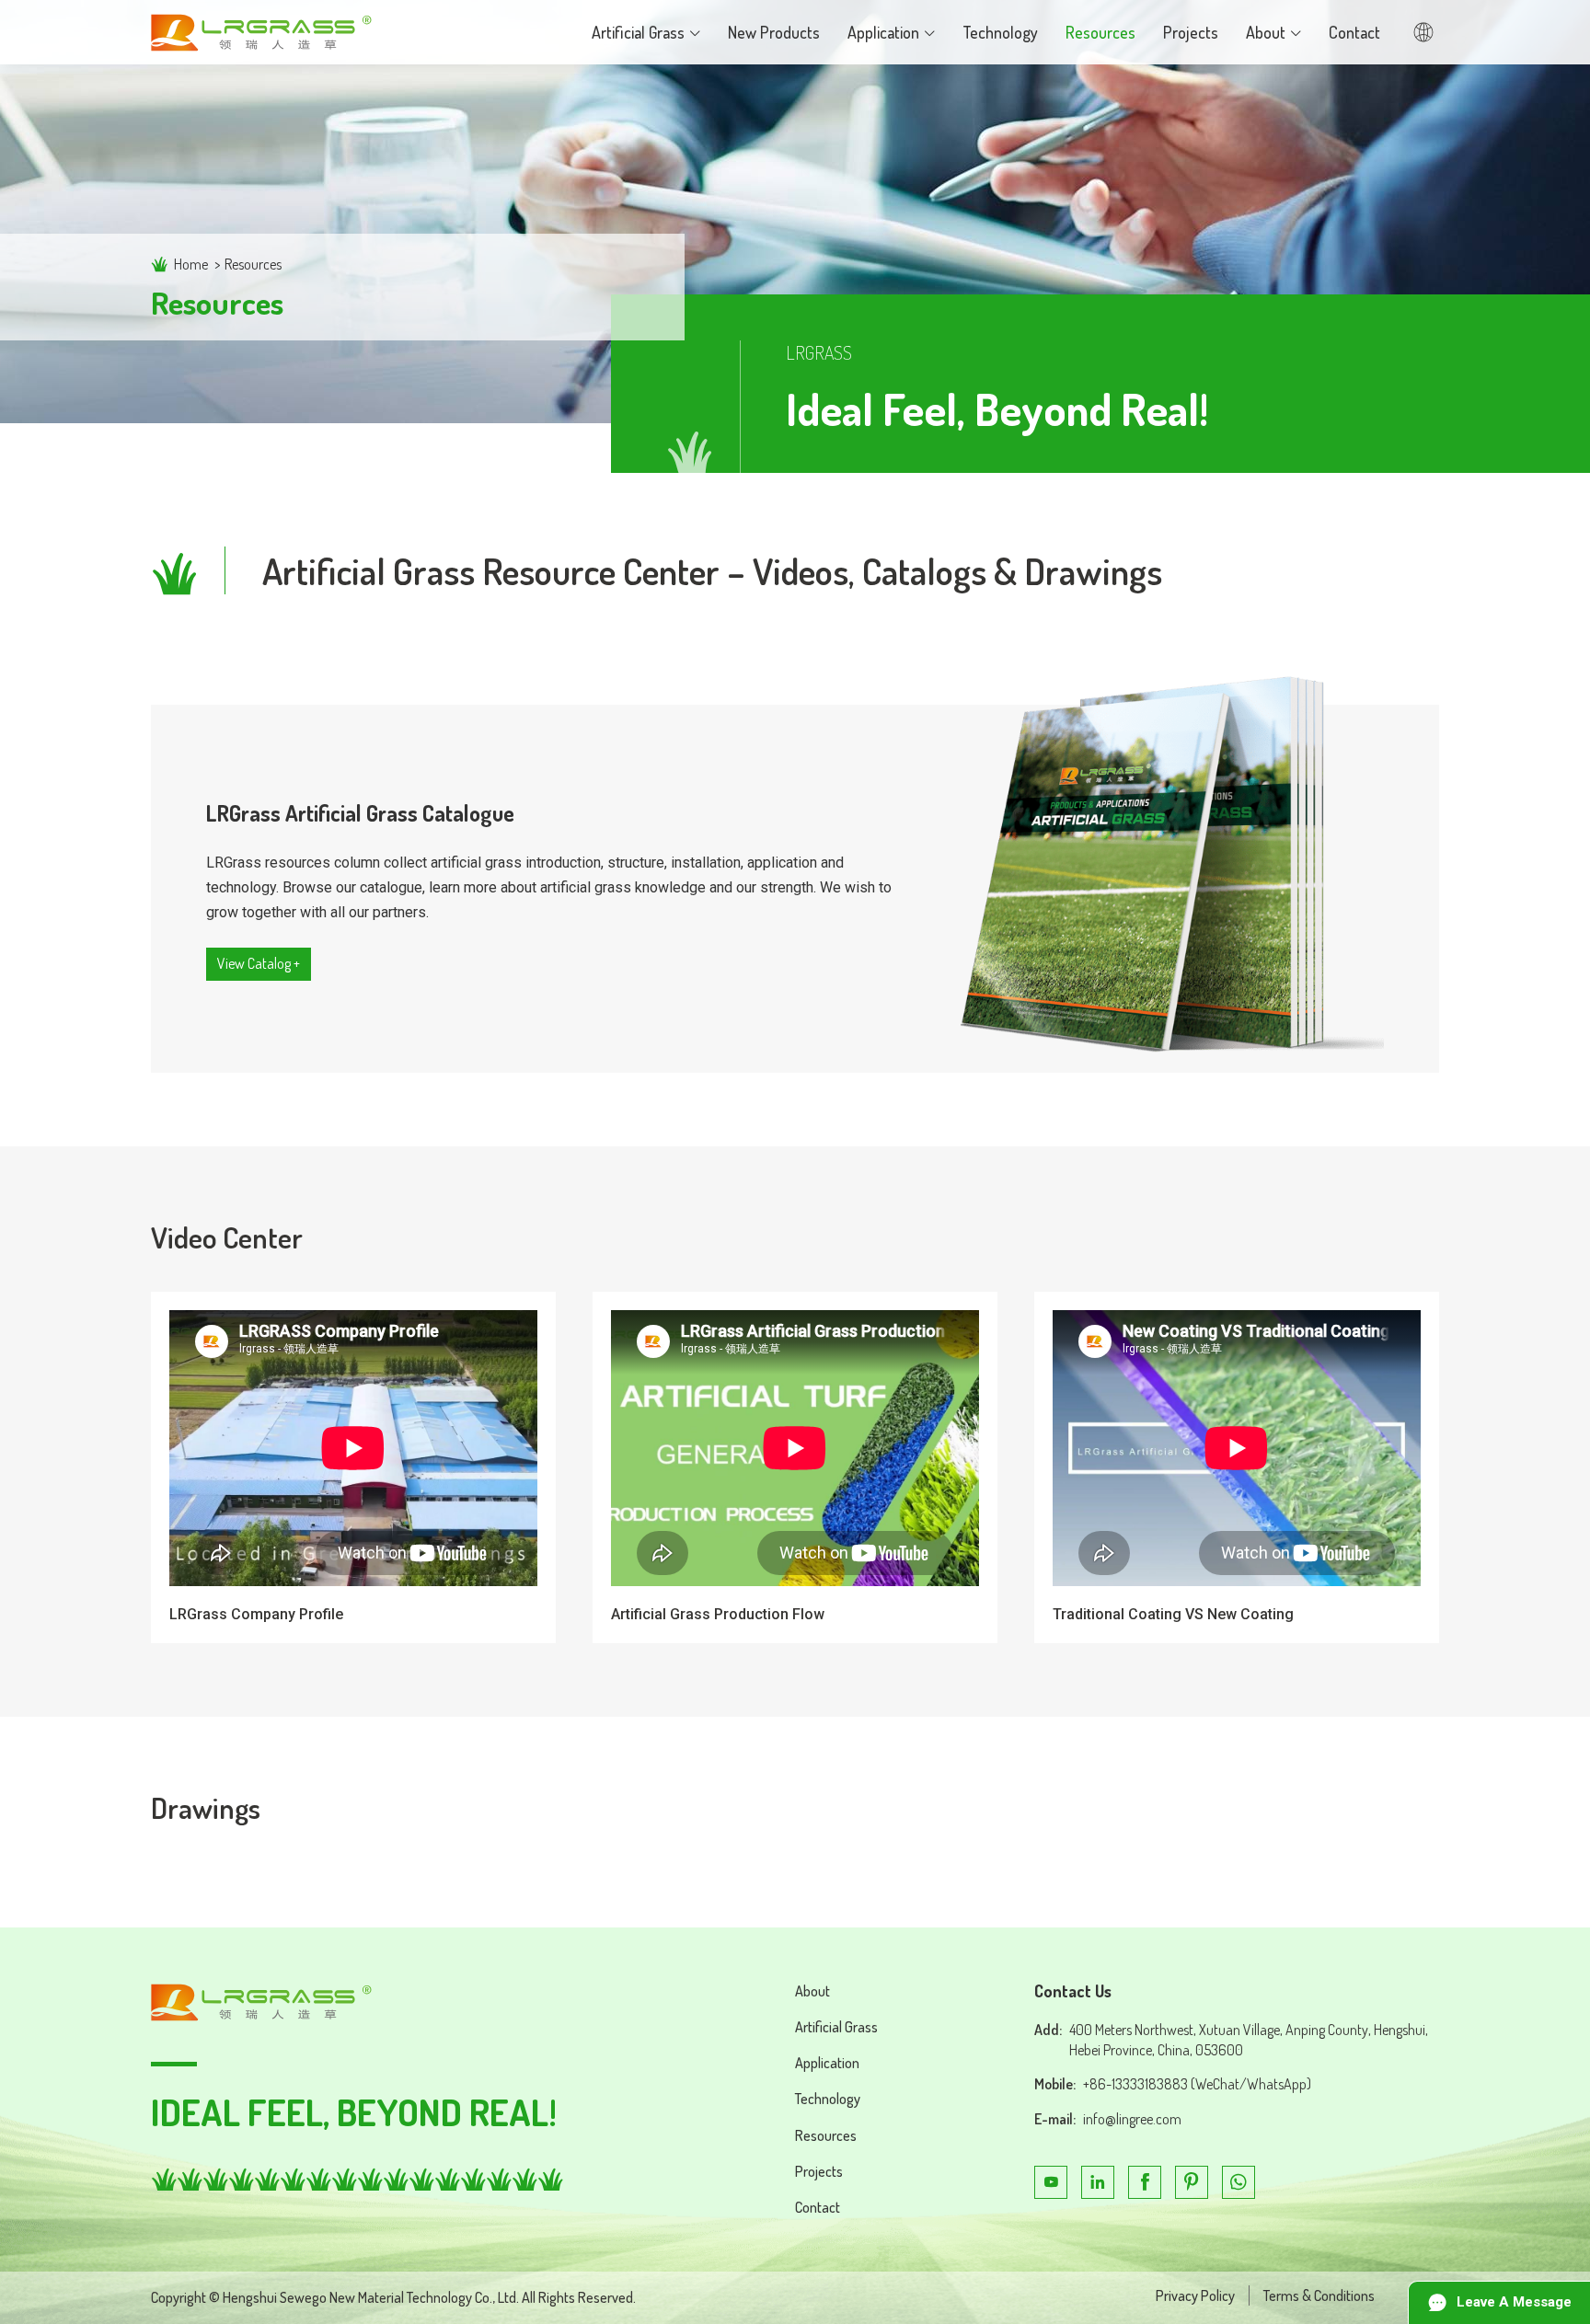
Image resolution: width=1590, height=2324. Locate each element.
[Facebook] (1145, 2182)
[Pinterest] (1192, 2182)
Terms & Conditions (1319, 2295)
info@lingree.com (1132, 2119)
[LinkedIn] (1098, 2182)
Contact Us (1073, 1991)
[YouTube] (1051, 2182)
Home (191, 264)
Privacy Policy (1195, 2295)
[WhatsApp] (1239, 2182)
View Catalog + (259, 963)
